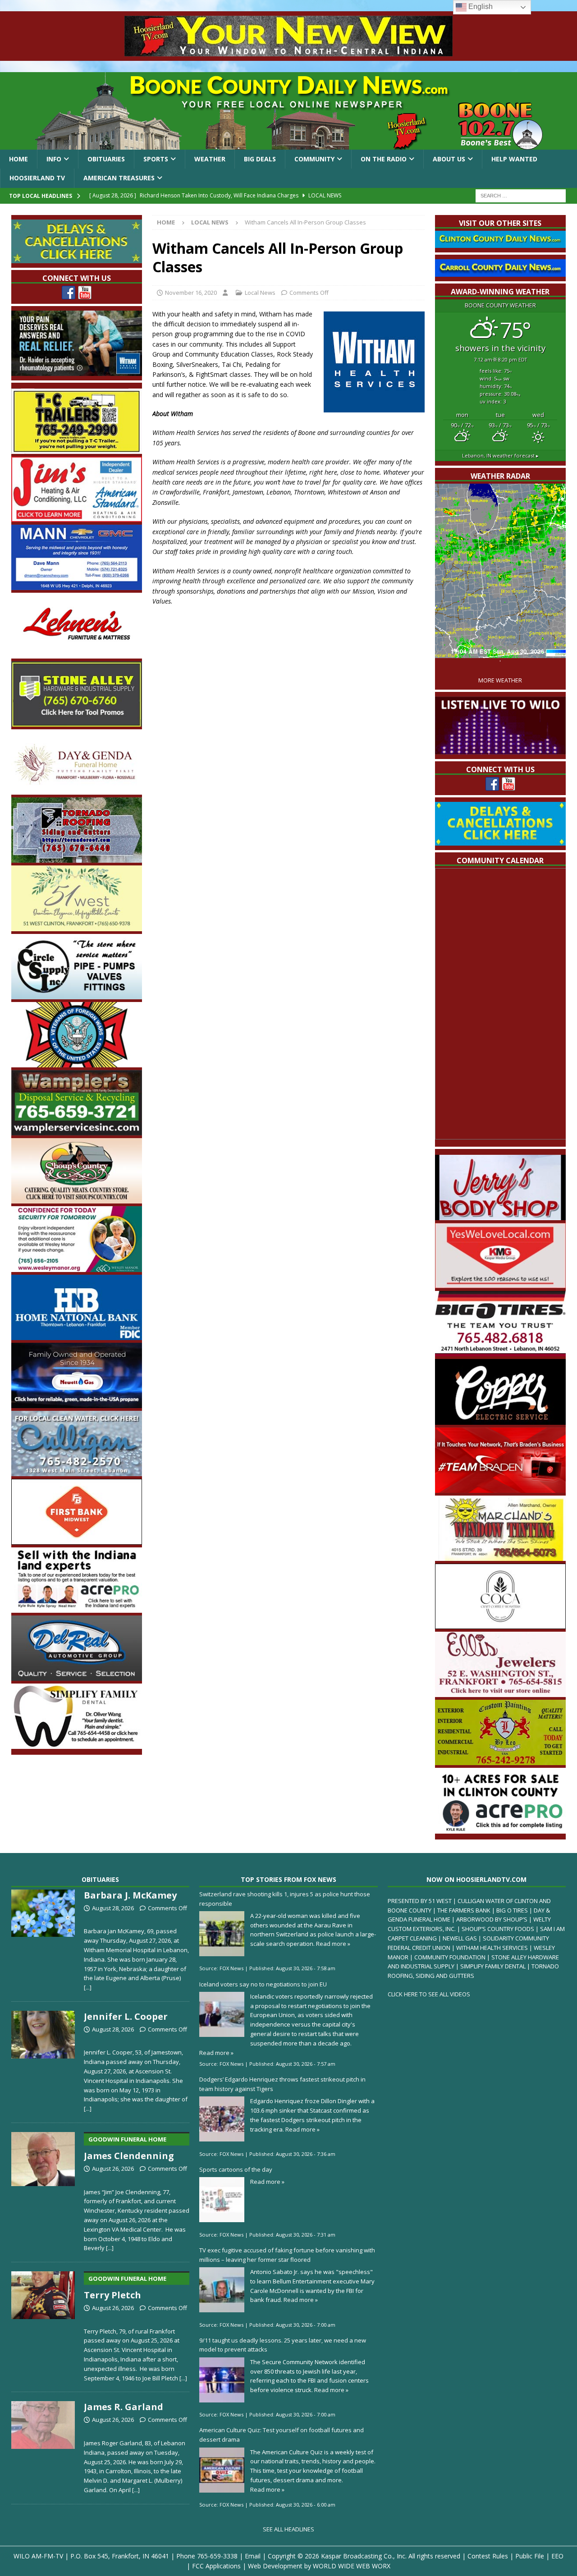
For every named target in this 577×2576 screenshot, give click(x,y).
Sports (156, 159)
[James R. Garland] (43, 2446)
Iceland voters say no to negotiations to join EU (263, 1984)
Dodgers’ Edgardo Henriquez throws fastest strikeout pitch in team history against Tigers (282, 2084)
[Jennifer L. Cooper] (43, 2060)
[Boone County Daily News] (288, 111)
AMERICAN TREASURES (119, 178)
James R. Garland (124, 2407)
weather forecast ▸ (500, 455)
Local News (260, 293)
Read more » (333, 1944)
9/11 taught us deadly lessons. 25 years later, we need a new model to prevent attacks (283, 2345)
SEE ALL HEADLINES (288, 2529)
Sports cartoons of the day (236, 2169)
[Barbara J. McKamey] (43, 1939)
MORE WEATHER (500, 680)
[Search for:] (521, 195)
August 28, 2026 (113, 1908)
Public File (530, 2556)
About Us (449, 159)
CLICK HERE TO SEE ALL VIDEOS (429, 1994)
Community (314, 159)
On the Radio (384, 159)
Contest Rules (488, 2556)
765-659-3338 (217, 2556)
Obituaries (106, 159)
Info (54, 159)
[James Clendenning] (43, 2190)
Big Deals (260, 159)
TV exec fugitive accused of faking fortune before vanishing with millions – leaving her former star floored (287, 2255)
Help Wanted (514, 159)
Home (18, 159)
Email (253, 2556)
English (480, 7)
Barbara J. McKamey (130, 1895)
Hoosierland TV (37, 178)
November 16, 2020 (191, 293)
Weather (210, 159)
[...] (88, 1987)
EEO (557, 2556)
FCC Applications (216, 2566)
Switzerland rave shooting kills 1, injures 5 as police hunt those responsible (285, 1899)
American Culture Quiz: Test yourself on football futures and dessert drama (282, 2435)
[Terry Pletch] (43, 2325)
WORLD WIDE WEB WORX (352, 2566)
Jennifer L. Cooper (126, 2016)
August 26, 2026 (113, 2169)
